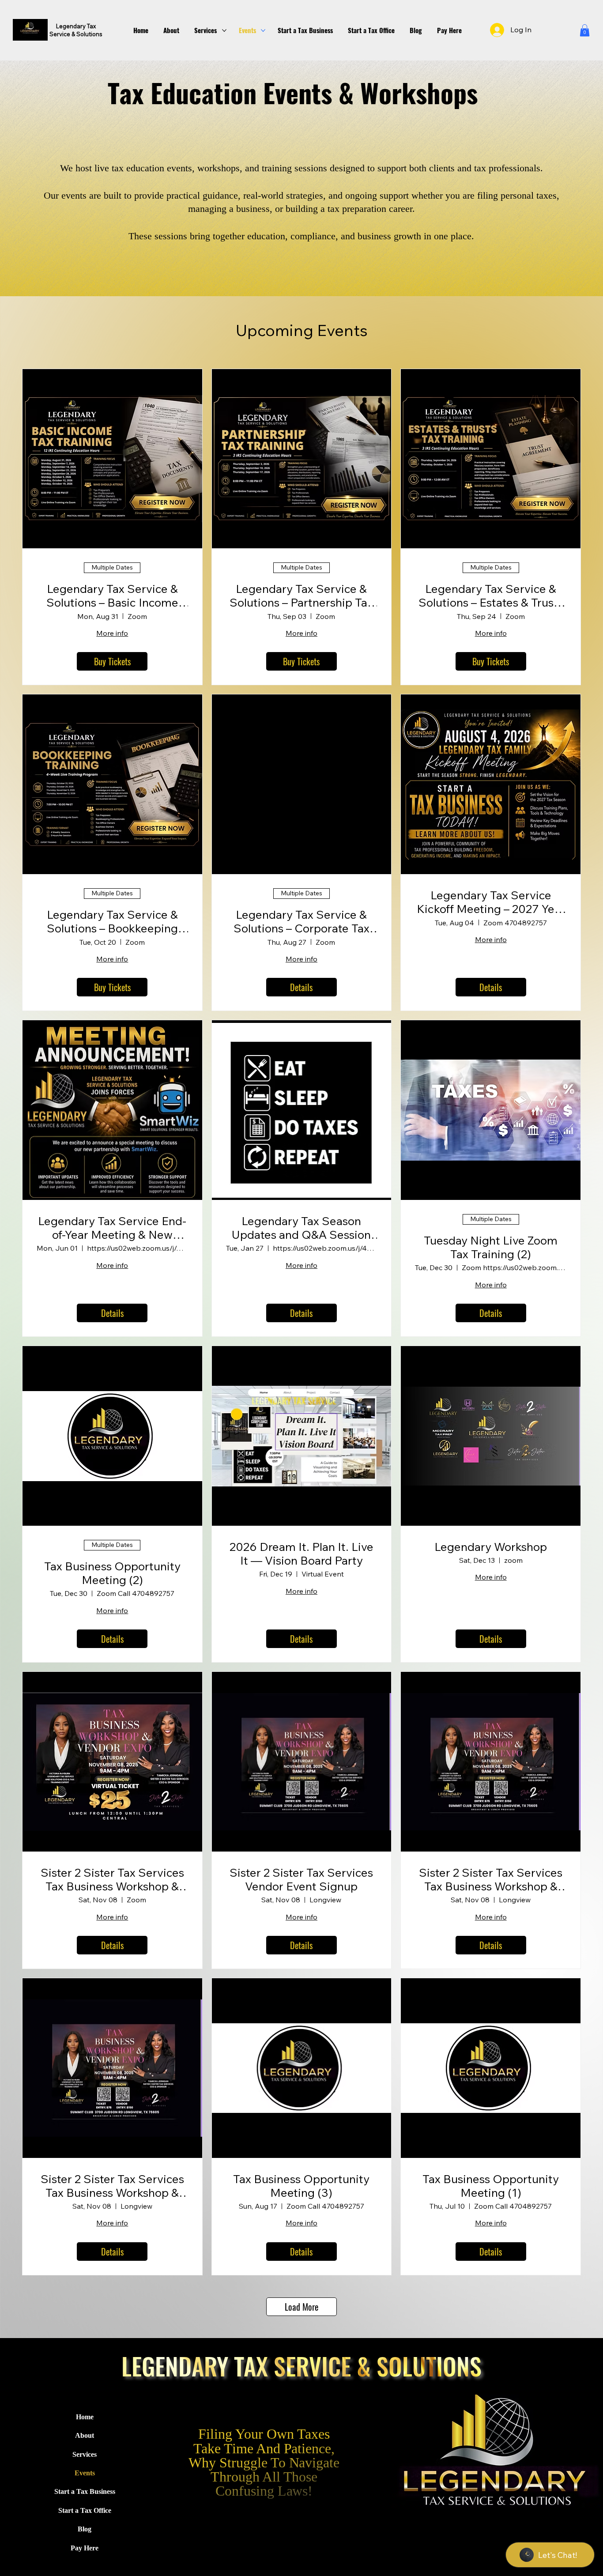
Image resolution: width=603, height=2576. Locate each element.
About (85, 2435)
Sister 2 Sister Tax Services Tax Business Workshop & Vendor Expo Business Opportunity (491, 1879)
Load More (301, 2307)
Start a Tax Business (85, 2491)
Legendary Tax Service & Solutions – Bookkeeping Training (112, 921)
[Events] (139, 2473)
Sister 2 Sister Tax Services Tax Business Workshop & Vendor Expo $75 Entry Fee (112, 2186)
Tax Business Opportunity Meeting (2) (112, 1573)
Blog (85, 2529)
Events (85, 2473)
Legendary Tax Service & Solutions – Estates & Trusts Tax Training (491, 596)
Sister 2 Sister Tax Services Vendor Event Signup (301, 1879)
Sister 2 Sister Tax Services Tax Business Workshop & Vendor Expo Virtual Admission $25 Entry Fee (112, 1879)
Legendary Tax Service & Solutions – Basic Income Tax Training (112, 596)
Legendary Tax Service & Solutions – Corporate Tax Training (301, 921)
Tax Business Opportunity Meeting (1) (491, 2186)
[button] (585, 30)
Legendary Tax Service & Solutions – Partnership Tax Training (301, 596)
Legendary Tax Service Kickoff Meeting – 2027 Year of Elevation (491, 902)
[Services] (139, 2455)
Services (85, 2454)
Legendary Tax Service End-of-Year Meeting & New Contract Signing (112, 1228)
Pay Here (85, 2548)
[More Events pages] (263, 30)
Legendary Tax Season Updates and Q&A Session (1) (301, 1228)
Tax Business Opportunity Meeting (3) (301, 2186)
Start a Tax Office (85, 2510)
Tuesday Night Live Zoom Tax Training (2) (491, 1247)
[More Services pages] (224, 30)
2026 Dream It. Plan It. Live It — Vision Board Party (301, 1554)
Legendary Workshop (491, 1547)
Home (85, 2417)
